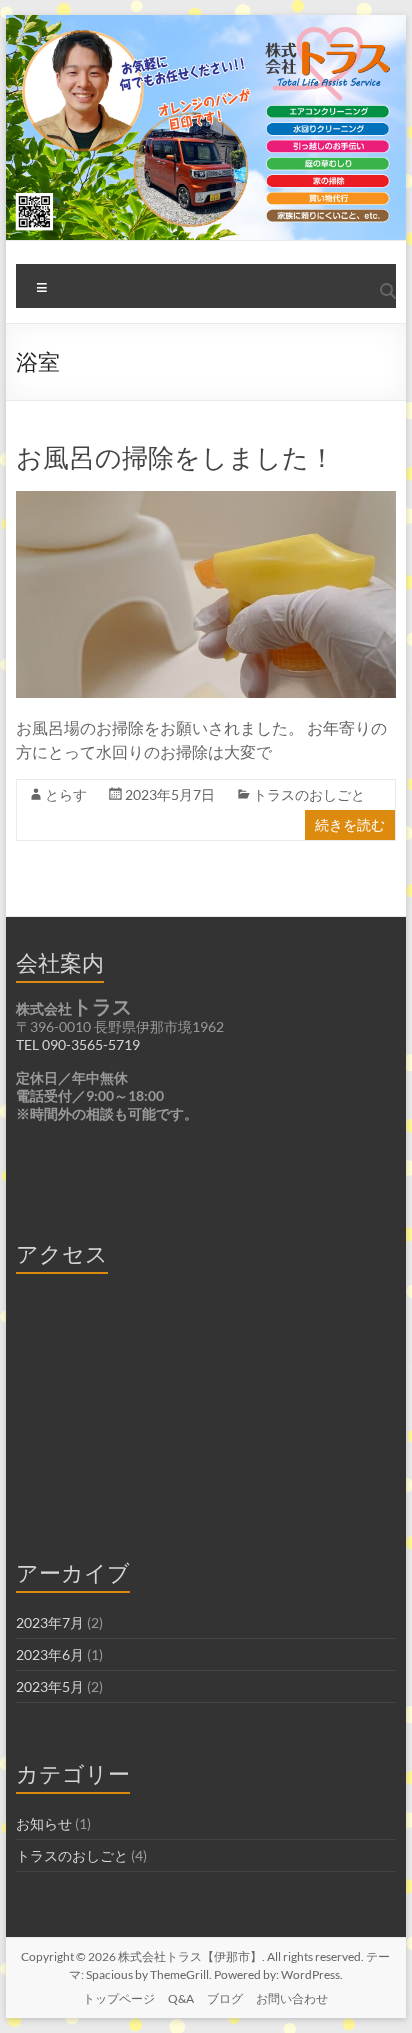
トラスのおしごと (309, 794)
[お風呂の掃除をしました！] (206, 500)
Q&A (181, 1998)
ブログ (225, 1998)
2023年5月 (50, 1686)
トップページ (119, 1998)
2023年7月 (50, 1622)
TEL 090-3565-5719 (78, 1044)
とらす (66, 794)
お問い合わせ (292, 1998)
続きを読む (350, 824)
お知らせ (44, 1823)
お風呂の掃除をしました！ (175, 457)
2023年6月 (50, 1654)
